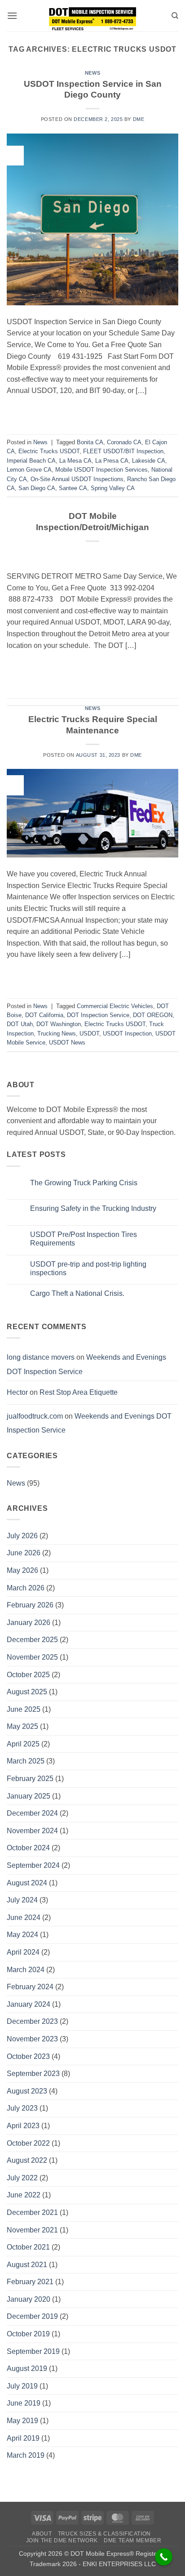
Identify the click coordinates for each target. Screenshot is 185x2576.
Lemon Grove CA (29, 470)
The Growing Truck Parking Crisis (84, 1183)
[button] (12, 16)
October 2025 (28, 1675)
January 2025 (29, 1796)
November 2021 (32, 2230)
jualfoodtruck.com (35, 1416)
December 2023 (32, 2021)
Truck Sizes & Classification (104, 2534)
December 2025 (32, 1640)
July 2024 (22, 1900)
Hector (17, 1392)
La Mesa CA (75, 461)
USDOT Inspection (127, 1034)
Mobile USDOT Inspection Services (101, 470)
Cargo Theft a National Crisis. (77, 1293)
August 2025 (27, 1692)
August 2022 (27, 2160)
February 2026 (30, 1605)
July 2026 (22, 1536)
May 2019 (22, 2421)
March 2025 (26, 1761)
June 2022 (24, 2195)
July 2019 (22, 2386)
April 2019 (23, 2438)
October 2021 (28, 2247)
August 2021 (27, 2265)
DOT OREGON (153, 1015)
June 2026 (24, 1553)
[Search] (175, 16)
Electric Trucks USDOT (49, 451)
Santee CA (73, 488)
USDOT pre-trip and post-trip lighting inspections (88, 1268)
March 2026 (26, 1588)
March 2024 (26, 1970)
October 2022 (28, 2143)
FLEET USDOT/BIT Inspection (123, 451)
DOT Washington (59, 1024)
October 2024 (28, 1848)
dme (139, 119)
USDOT (89, 1034)
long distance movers (41, 1357)
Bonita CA (90, 442)
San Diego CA (37, 488)
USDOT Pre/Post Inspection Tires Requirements (84, 1239)
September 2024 (33, 1865)
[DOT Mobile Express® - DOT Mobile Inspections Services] (92, 16)
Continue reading (92, 411)
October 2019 (28, 2334)
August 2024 (27, 1883)
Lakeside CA (149, 461)
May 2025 (22, 1726)
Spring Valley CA (113, 488)
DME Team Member (132, 2540)
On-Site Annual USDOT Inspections (77, 479)
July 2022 (22, 2178)
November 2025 (32, 1657)
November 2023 (32, 2039)
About (42, 2534)
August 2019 (27, 2368)
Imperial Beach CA (31, 461)
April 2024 (23, 1952)
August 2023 (27, 2091)
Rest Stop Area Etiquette (79, 1392)
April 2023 (23, 2126)
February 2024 (30, 1987)
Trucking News (57, 1034)
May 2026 (22, 1570)
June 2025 (24, 1709)
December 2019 (32, 2316)
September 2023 (33, 2074)
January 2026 (29, 1623)
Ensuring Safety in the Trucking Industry (93, 1208)
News (92, 73)
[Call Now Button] (164, 2557)
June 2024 (24, 1917)
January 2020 (29, 2299)
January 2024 (29, 2004)
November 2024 (32, 1831)
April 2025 (23, 1744)
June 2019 (24, 2403)
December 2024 (32, 1813)
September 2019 (33, 2351)
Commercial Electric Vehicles (115, 1006)
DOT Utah (20, 1024)
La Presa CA (112, 461)
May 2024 (22, 1935)
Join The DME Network (62, 2540)
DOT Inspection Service (98, 1015)
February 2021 (30, 2282)
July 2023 (22, 2108)
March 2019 (26, 2455)
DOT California (44, 1015)
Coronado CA (124, 442)
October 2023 (28, 2056)
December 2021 (32, 2212)
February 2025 (30, 1779)
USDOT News (67, 1042)
